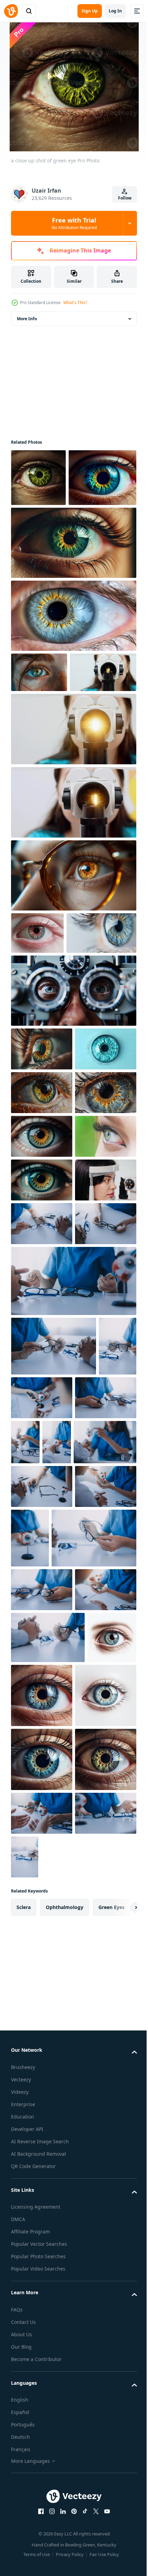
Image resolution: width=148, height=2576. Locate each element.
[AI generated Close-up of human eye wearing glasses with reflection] (73, 973)
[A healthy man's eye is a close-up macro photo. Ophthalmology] (42, 1407)
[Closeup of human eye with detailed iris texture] (42, 1233)
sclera (24, 2558)
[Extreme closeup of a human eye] (42, 1320)
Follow (125, 198)
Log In (115, 11)
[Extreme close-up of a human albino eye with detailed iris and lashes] (37, 1031)
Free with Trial (74, 223)
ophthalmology (65, 2558)
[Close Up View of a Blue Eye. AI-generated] (46, 1073)
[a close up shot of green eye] (38, 478)
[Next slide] (121, 2558)
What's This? (75, 303)
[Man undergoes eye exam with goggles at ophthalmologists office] (73, 1131)
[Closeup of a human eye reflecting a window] (42, 1189)
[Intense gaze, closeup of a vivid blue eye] (39, 730)
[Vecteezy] (11, 11)
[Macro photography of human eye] (42, 1276)
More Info (27, 319)
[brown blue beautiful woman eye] (42, 1364)
